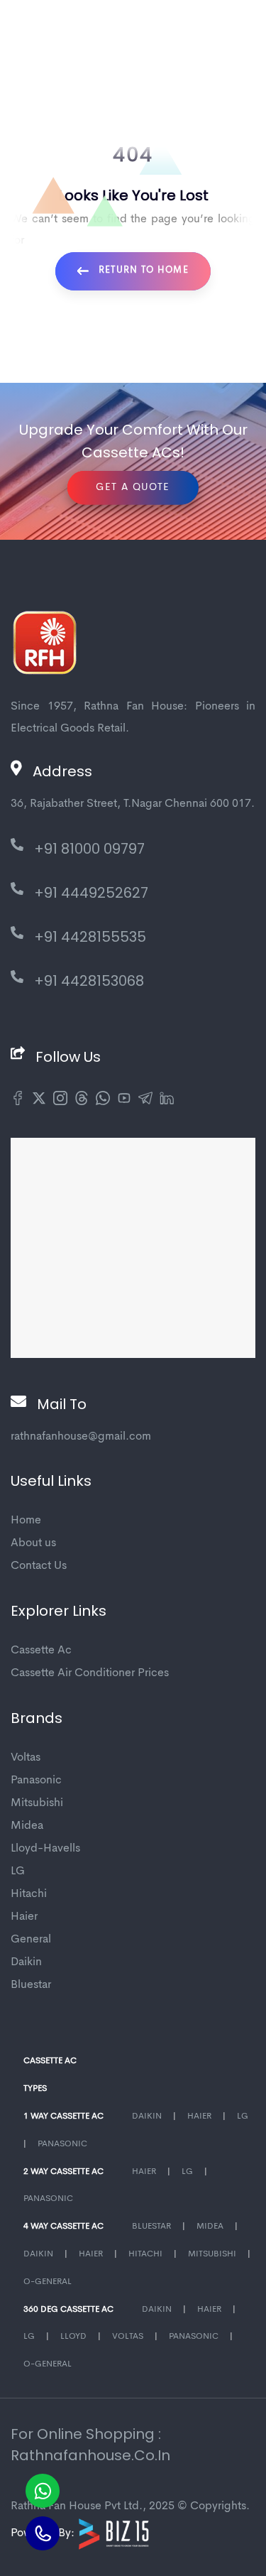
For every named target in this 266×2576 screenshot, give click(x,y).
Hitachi (29, 1894)
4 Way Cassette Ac (63, 2227)
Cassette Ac (41, 1651)
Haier (24, 1917)
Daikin (26, 1962)
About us (33, 1543)
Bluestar (31, 1985)
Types (35, 2089)
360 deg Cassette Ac (68, 2310)
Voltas (26, 1758)
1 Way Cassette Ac (63, 2116)
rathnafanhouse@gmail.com (81, 1437)
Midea (27, 1826)
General (31, 1940)
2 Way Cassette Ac (63, 2172)
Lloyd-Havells (45, 1849)
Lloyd (73, 2337)
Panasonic (36, 1781)
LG (18, 1871)
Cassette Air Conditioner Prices (90, 1673)
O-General (48, 2282)
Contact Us (39, 1566)
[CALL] (43, 2533)
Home (26, 1521)
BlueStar (151, 2227)
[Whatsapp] (43, 2491)
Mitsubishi (37, 1803)
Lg (243, 2116)
